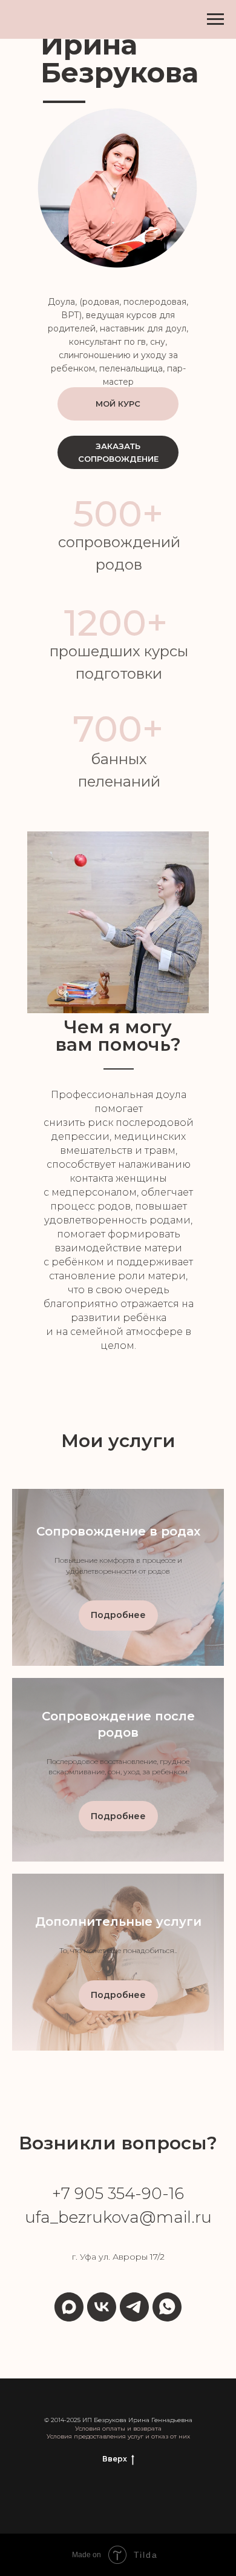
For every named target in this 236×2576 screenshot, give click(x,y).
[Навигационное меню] (215, 19)
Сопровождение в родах (118, 1531)
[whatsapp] (167, 2307)
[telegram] (134, 2307)
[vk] (102, 2307)
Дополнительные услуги (118, 1922)
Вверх (115, 2459)
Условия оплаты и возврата (118, 2428)
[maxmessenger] (69, 2307)
